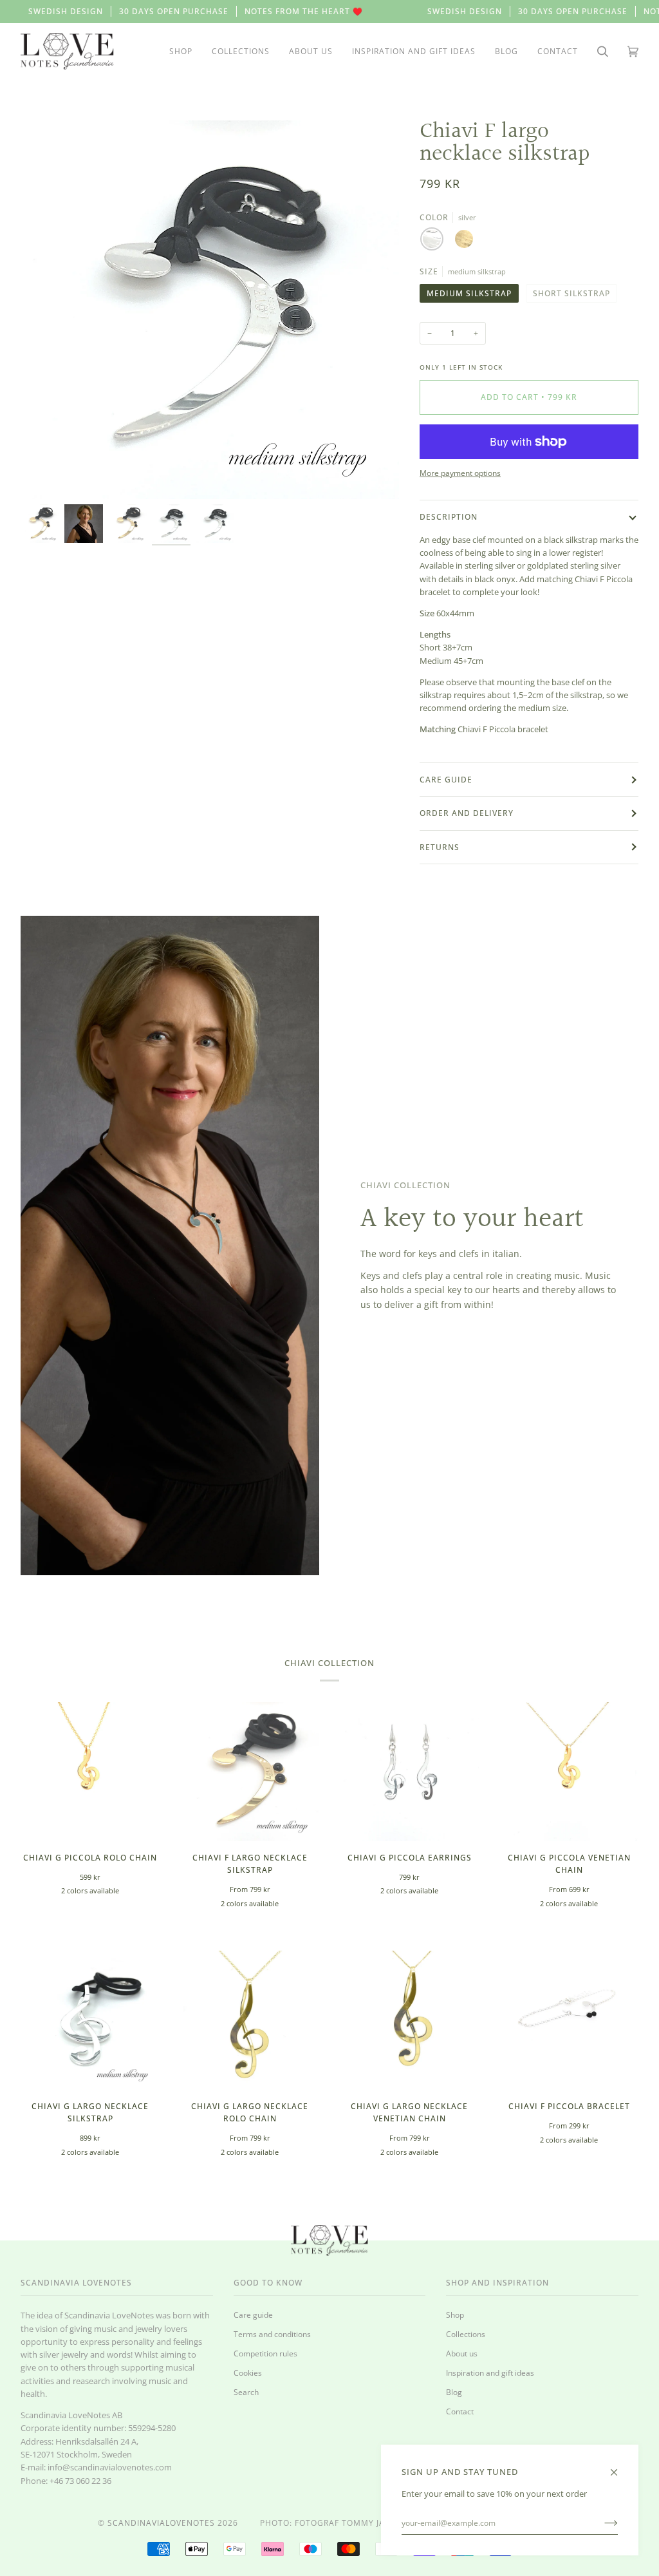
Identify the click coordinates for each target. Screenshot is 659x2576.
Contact (460, 2411)
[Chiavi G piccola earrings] (409, 1772)
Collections (466, 2334)
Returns (440, 847)
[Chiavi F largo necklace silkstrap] (250, 1772)
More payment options (460, 473)
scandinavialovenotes (161, 2523)
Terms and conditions (272, 2334)
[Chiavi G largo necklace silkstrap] (90, 2020)
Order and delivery (467, 813)
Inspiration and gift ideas (490, 2372)
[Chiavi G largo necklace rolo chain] (250, 2020)
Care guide (446, 780)
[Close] (619, 2466)
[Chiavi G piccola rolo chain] (90, 1772)
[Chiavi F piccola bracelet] (569, 2020)
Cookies (248, 2372)
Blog (454, 2392)
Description (449, 517)
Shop (455, 2315)
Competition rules (265, 2353)
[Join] (601, 2523)
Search (246, 2392)
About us (462, 2353)
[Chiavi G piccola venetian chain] (569, 1772)
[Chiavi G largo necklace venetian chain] (409, 2020)
